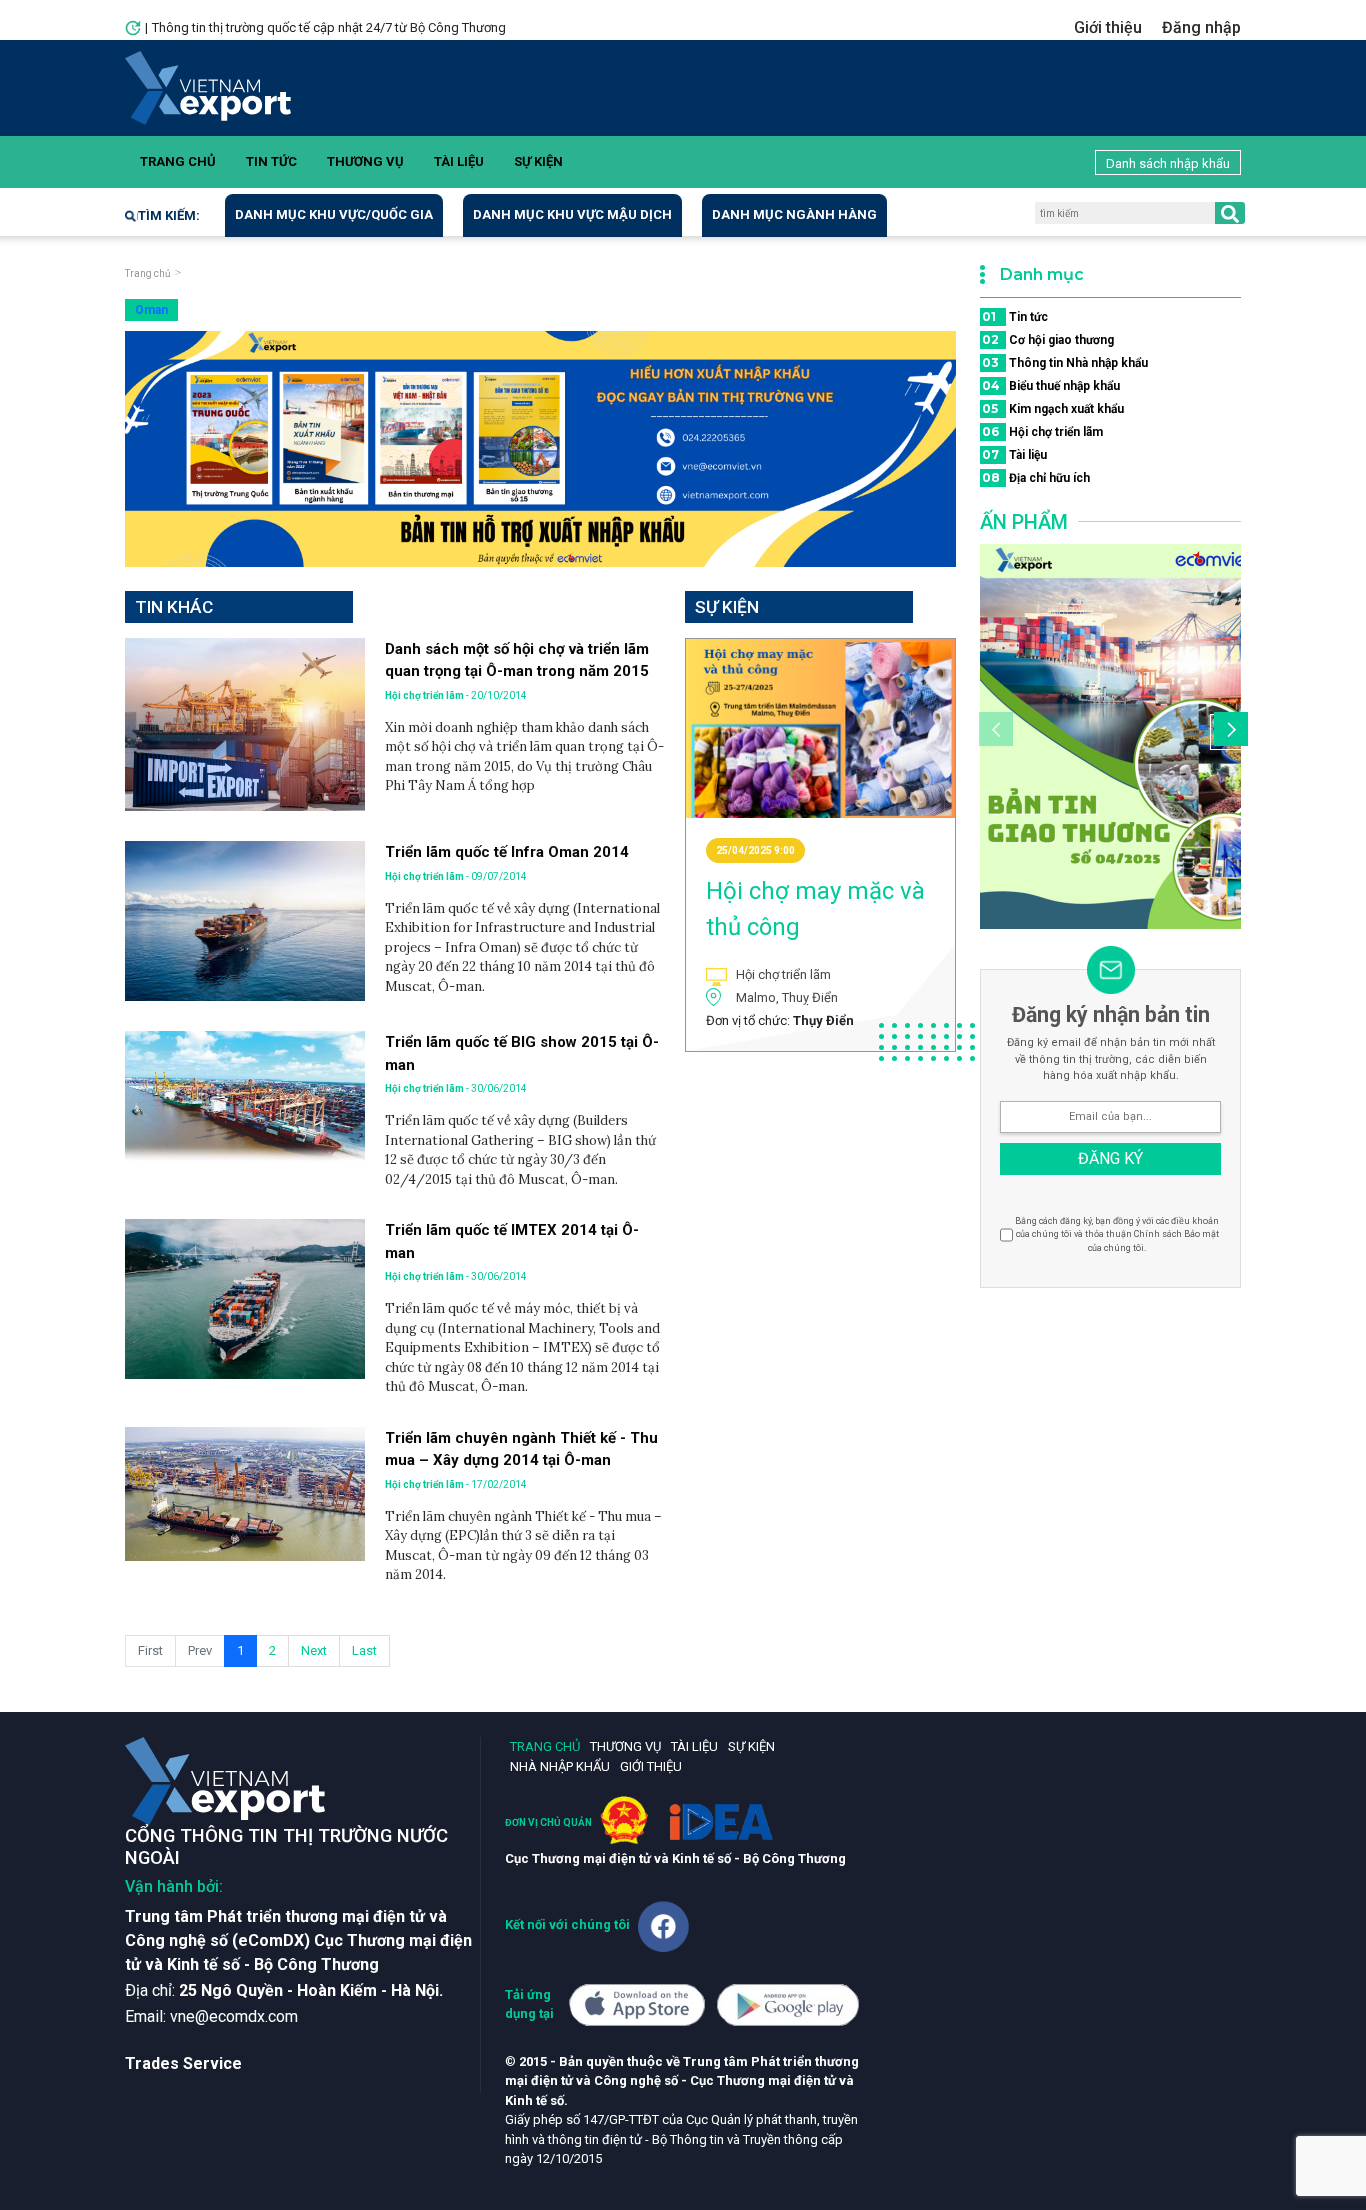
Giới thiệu (1108, 27)
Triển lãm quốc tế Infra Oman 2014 (507, 852)
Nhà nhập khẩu (560, 1766)
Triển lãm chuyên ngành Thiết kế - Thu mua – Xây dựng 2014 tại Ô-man (521, 1449)
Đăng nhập (1201, 27)
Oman (151, 310)
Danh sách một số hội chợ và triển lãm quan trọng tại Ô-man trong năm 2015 (517, 660)
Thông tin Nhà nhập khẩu (1065, 362)
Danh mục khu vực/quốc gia (334, 214)
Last (364, 1650)
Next (314, 1650)
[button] (1228, 732)
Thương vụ (365, 161)
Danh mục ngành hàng (794, 214)
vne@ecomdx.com (234, 2016)
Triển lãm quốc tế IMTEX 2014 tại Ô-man (512, 1241)
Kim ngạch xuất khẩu (1053, 408)
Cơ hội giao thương (1048, 339)
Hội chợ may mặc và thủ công (815, 909)
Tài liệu (459, 161)
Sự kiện (538, 161)
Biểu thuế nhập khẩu (1051, 385)
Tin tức (271, 161)
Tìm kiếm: (169, 215)
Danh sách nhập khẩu (1168, 163)
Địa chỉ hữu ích (1036, 477)
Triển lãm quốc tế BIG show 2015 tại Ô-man (522, 1053)
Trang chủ (178, 161)
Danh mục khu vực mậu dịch (572, 214)
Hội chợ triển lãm (1042, 431)
